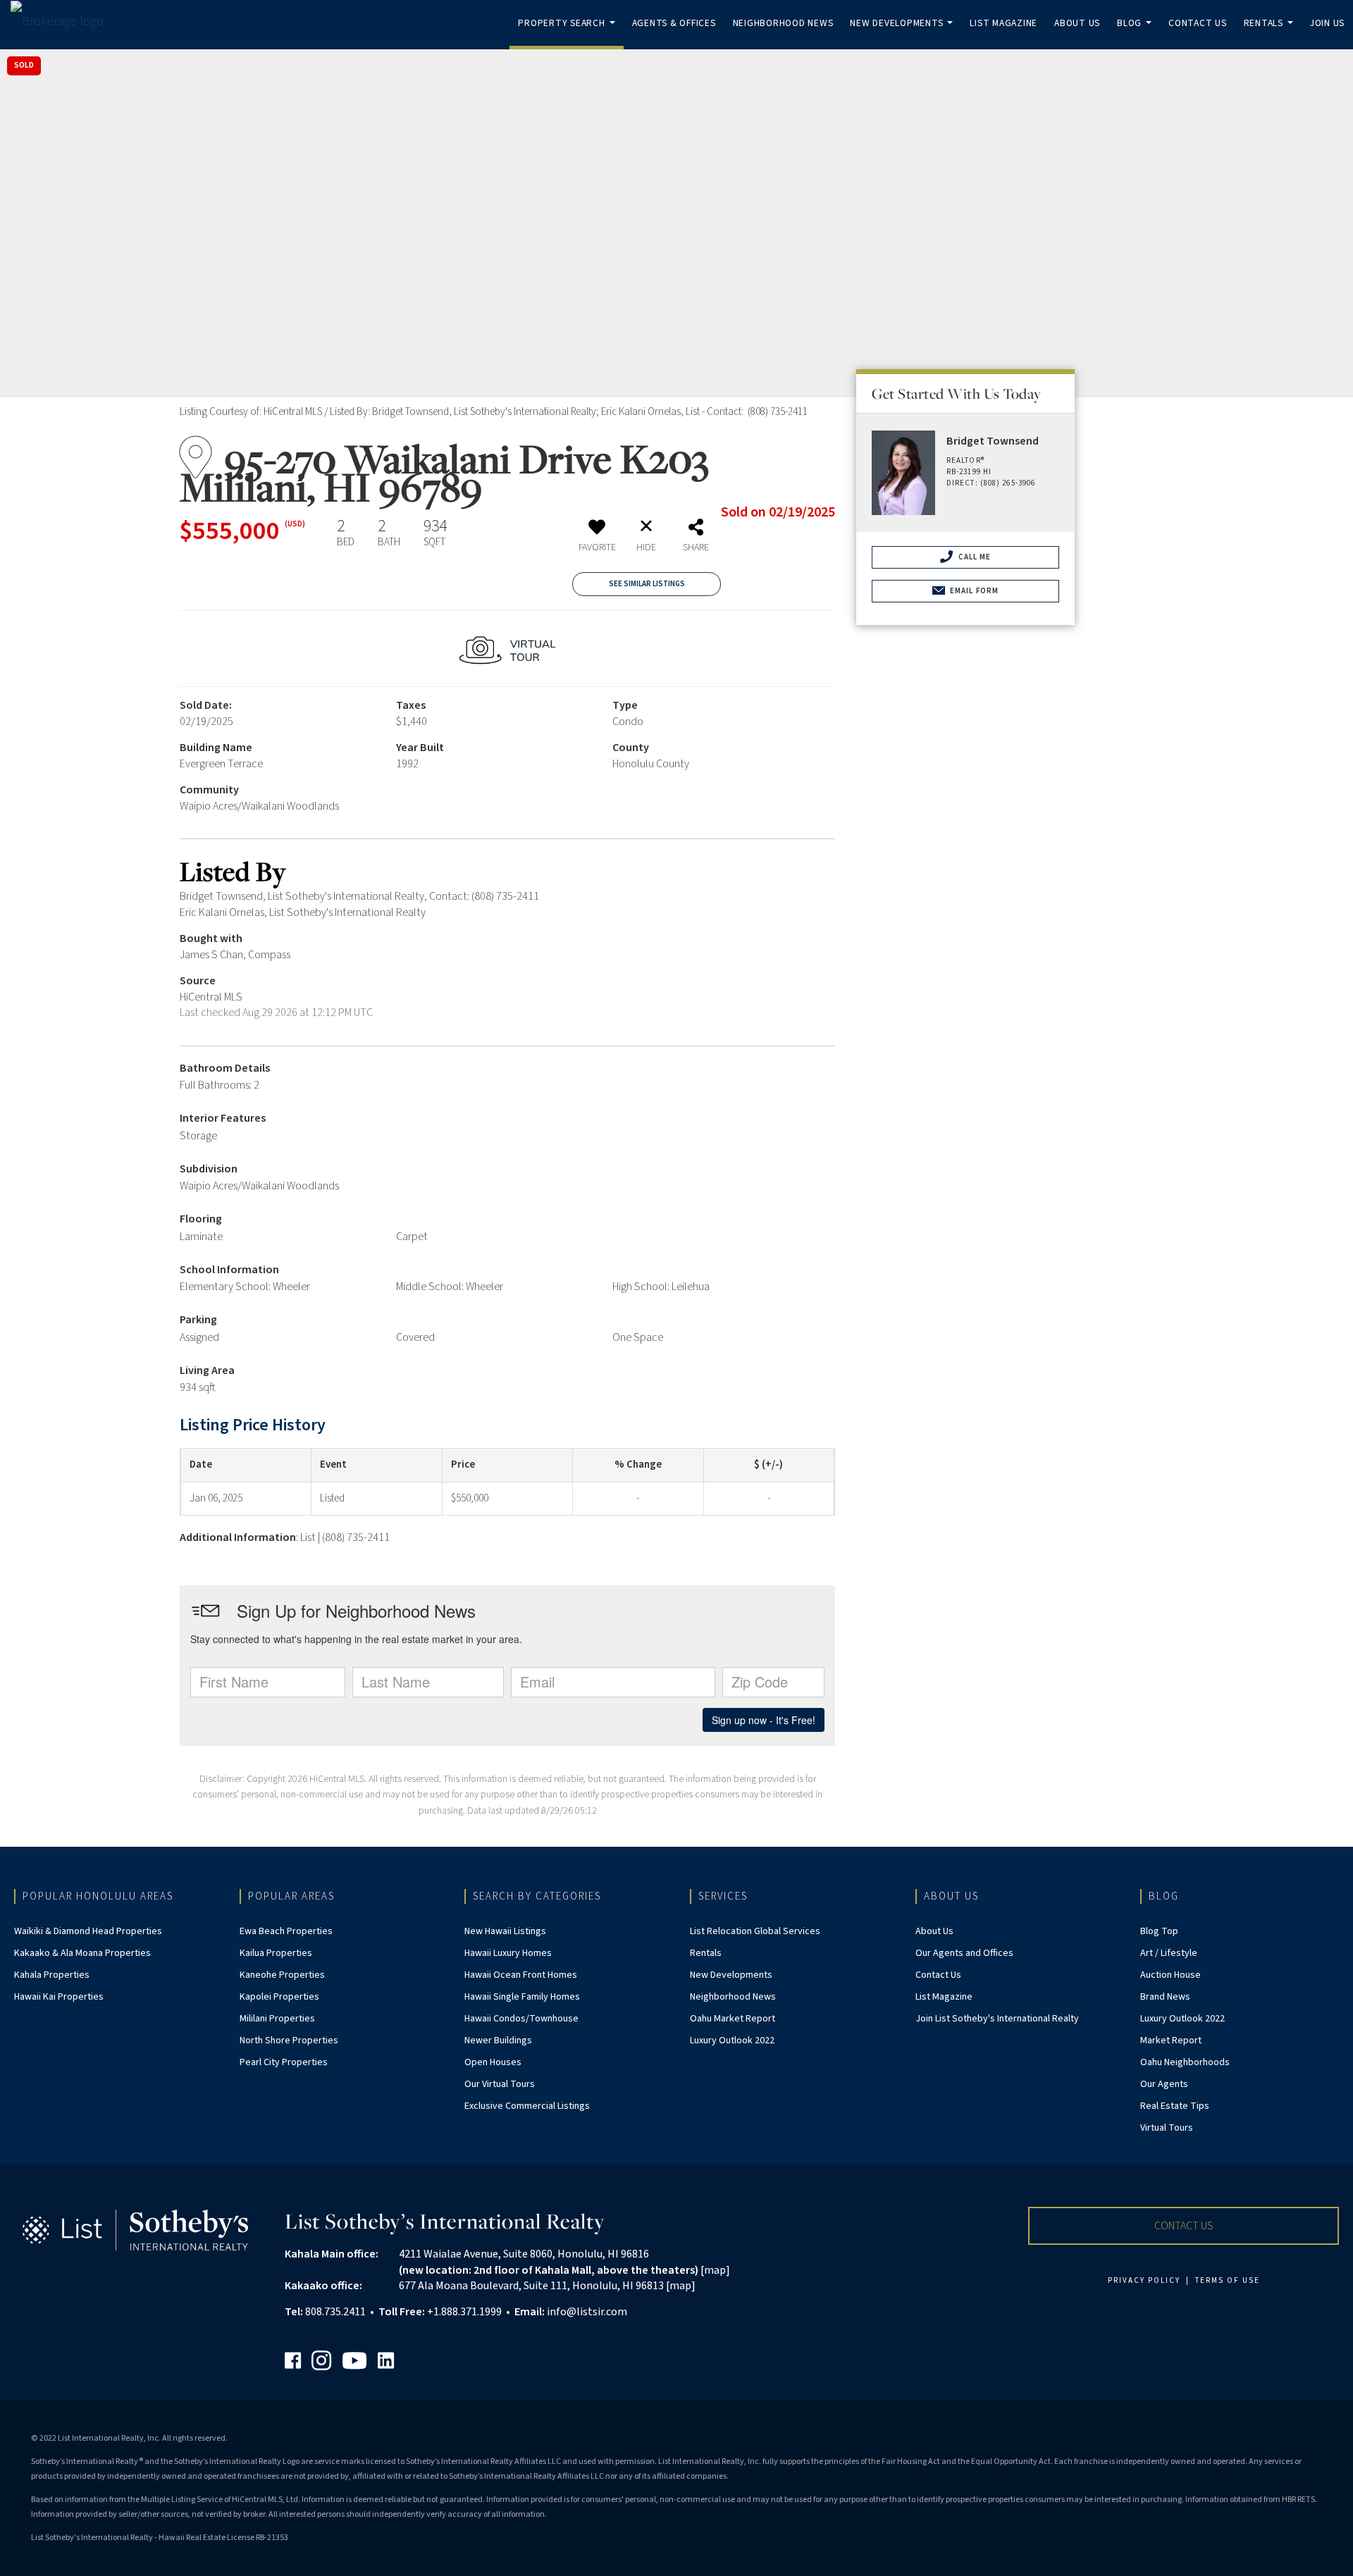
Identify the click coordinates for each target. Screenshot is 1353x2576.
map (715, 2270)
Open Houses (493, 2062)
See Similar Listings (647, 584)
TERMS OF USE (1228, 2280)
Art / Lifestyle (1169, 1953)
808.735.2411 (335, 2312)
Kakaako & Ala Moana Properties (82, 1953)
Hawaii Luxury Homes (508, 1953)
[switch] (597, 540)
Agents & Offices (674, 23)
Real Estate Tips (1175, 2106)
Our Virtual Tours (500, 2084)
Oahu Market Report (733, 2019)
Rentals (706, 1953)
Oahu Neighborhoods (1185, 2062)
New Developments (904, 33)
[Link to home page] (64, 21)
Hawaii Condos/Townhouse (521, 2019)
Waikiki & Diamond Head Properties (88, 1931)
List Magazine (1003, 23)
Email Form (973, 591)
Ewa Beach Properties (286, 1931)
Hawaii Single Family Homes (522, 1997)
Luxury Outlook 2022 (732, 2041)
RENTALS (1271, 33)
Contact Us (1198, 23)
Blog (1137, 33)
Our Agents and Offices (964, 1953)
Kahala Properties (52, 1975)
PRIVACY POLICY (1144, 2280)
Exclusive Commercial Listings (527, 2106)
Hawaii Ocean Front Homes (521, 1975)
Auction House (1170, 1975)
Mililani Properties (277, 2019)
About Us (1077, 23)
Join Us (1327, 23)
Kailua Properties (276, 1953)
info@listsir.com (587, 2312)
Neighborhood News (783, 23)
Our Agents (1164, 2084)
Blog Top (1159, 1931)
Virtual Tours (1167, 2128)
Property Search (569, 33)
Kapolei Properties (279, 1997)
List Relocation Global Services (755, 1931)
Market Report (1171, 2041)
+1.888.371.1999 (464, 2312)
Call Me (974, 557)
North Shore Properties (289, 2041)
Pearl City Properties (284, 2062)
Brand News (1165, 1997)
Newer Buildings (498, 2041)
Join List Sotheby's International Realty (997, 2019)
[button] (1184, 2226)
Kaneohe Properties (282, 1975)
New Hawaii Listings (505, 1931)
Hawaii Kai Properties (59, 1997)
